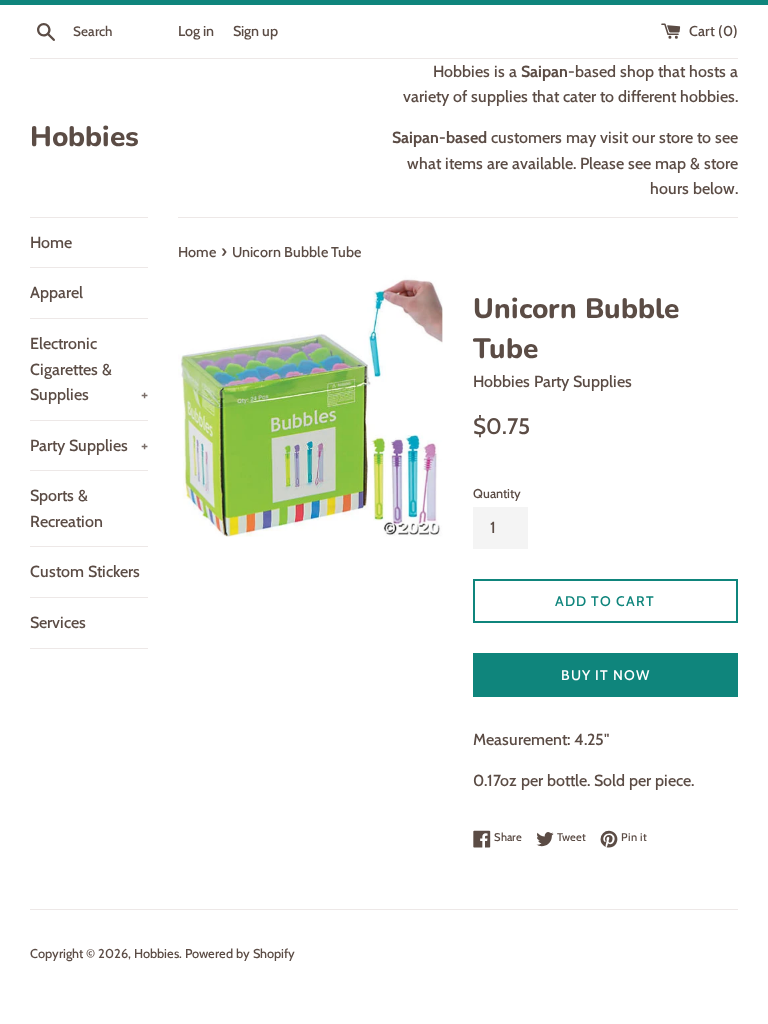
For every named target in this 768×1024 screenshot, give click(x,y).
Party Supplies (89, 445)
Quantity (497, 493)
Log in (196, 31)
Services (58, 622)
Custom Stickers (85, 571)
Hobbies (84, 137)
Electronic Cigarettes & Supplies (89, 369)
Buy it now (605, 675)
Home (51, 242)
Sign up (255, 31)
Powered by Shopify (240, 953)
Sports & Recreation (66, 508)
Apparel (56, 292)
